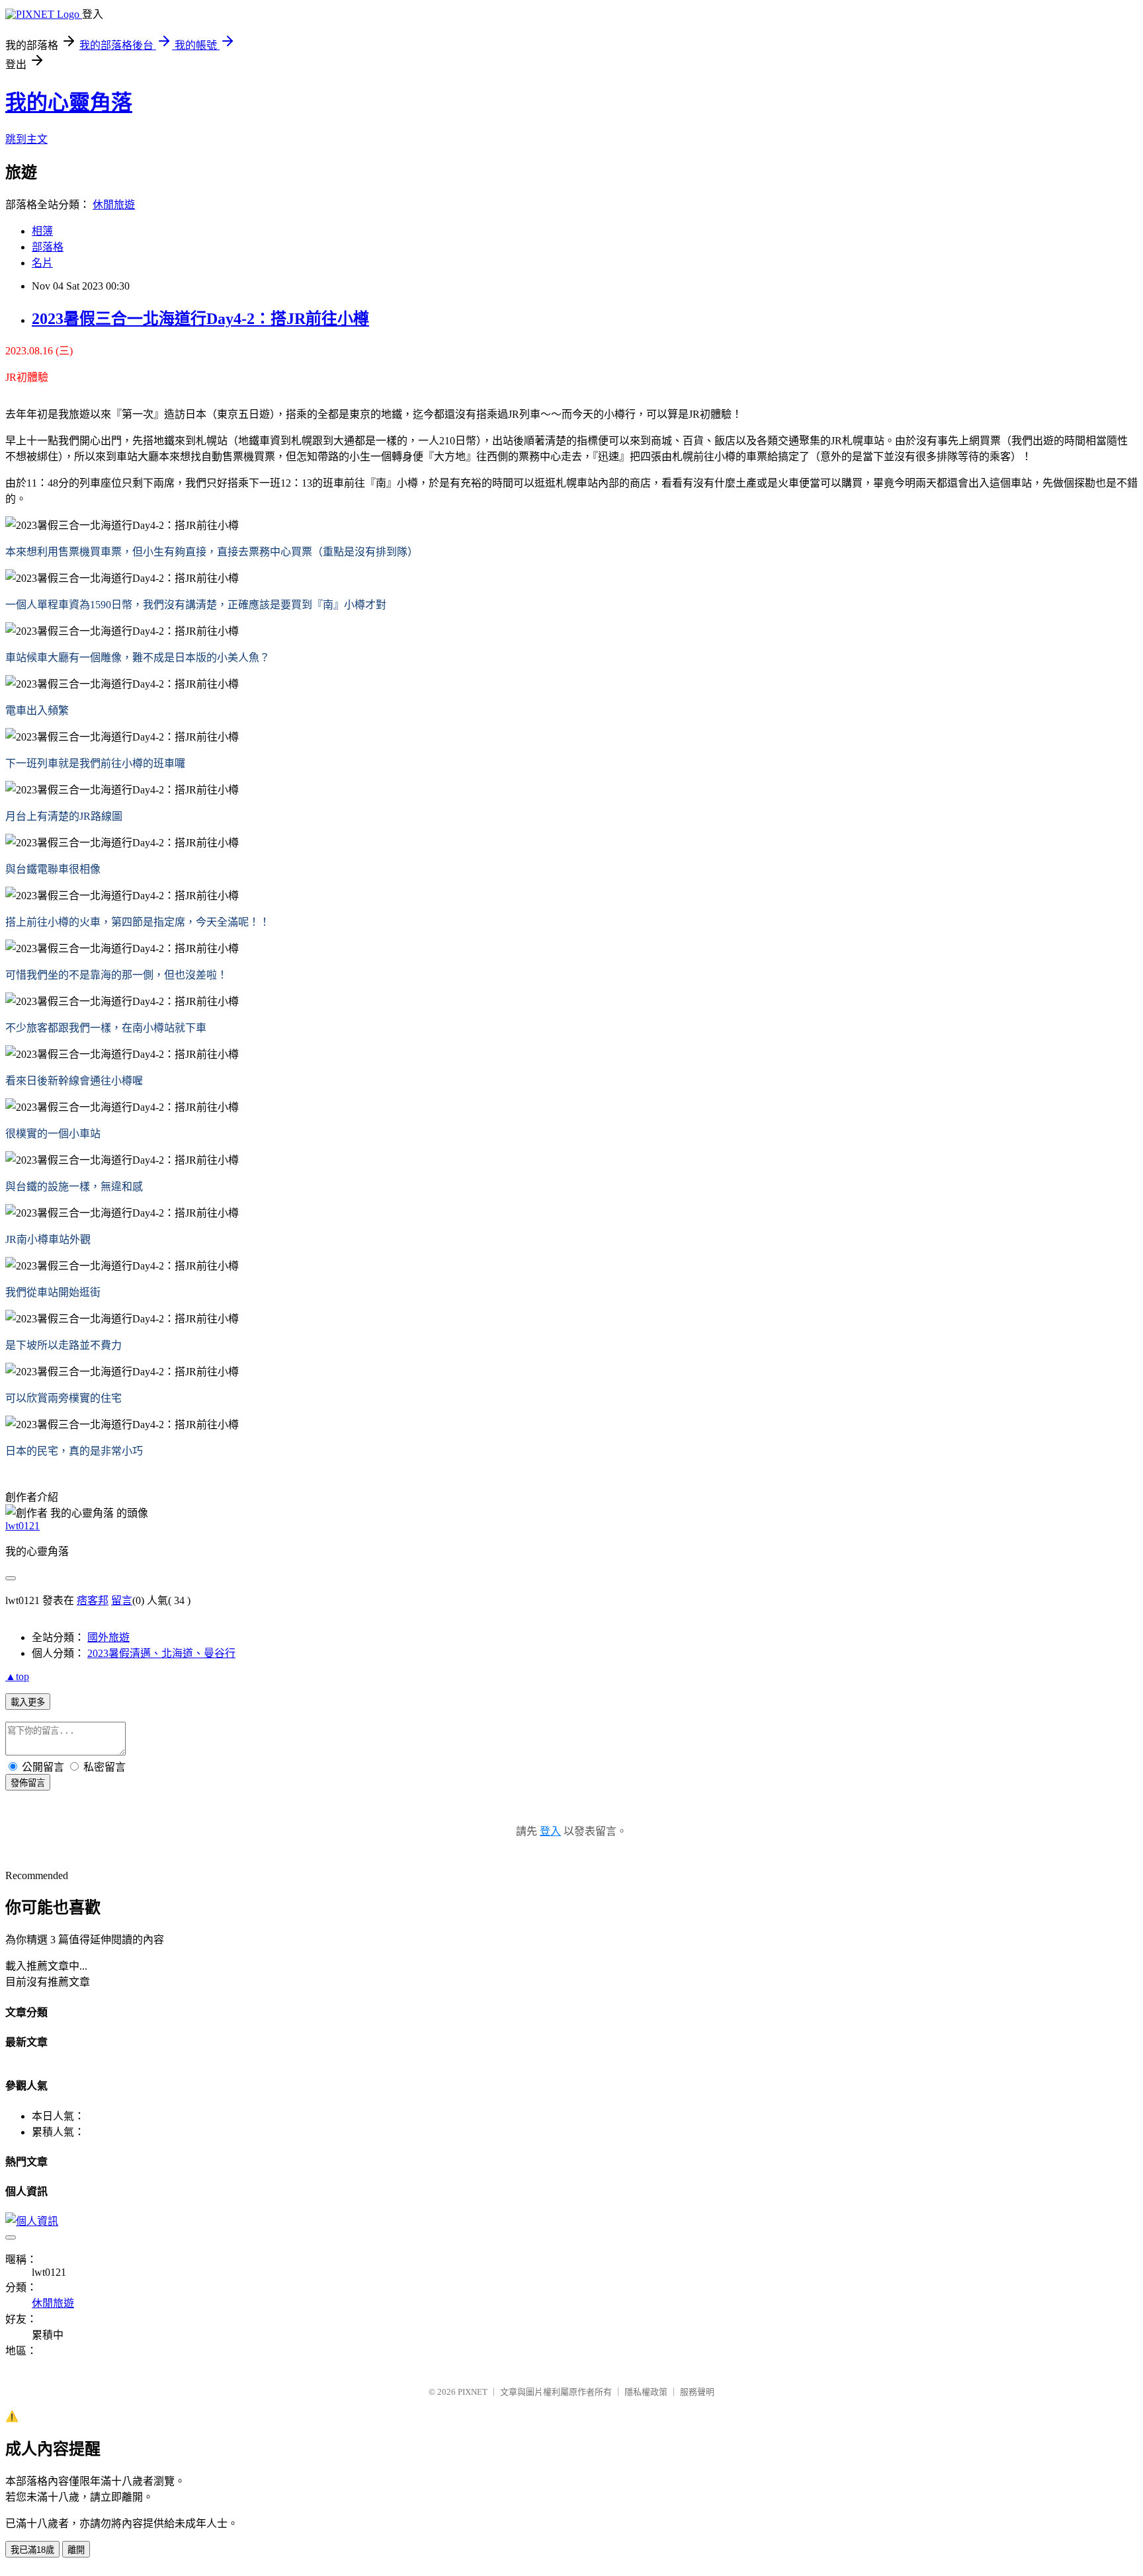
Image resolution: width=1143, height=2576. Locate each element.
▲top (17, 1676)
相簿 (42, 231)
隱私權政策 (646, 2392)
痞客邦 (93, 1600)
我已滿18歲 (32, 2550)
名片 (42, 263)
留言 (122, 1600)
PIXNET (473, 2392)
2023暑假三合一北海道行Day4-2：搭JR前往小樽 (200, 319)
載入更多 (28, 1702)
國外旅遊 (108, 1637)
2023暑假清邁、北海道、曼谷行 (161, 1653)
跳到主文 (26, 139)
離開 (76, 2550)
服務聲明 (697, 2392)
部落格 (48, 247)
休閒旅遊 (114, 205)
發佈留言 (28, 1783)
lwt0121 (22, 1526)
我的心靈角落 (69, 102)
